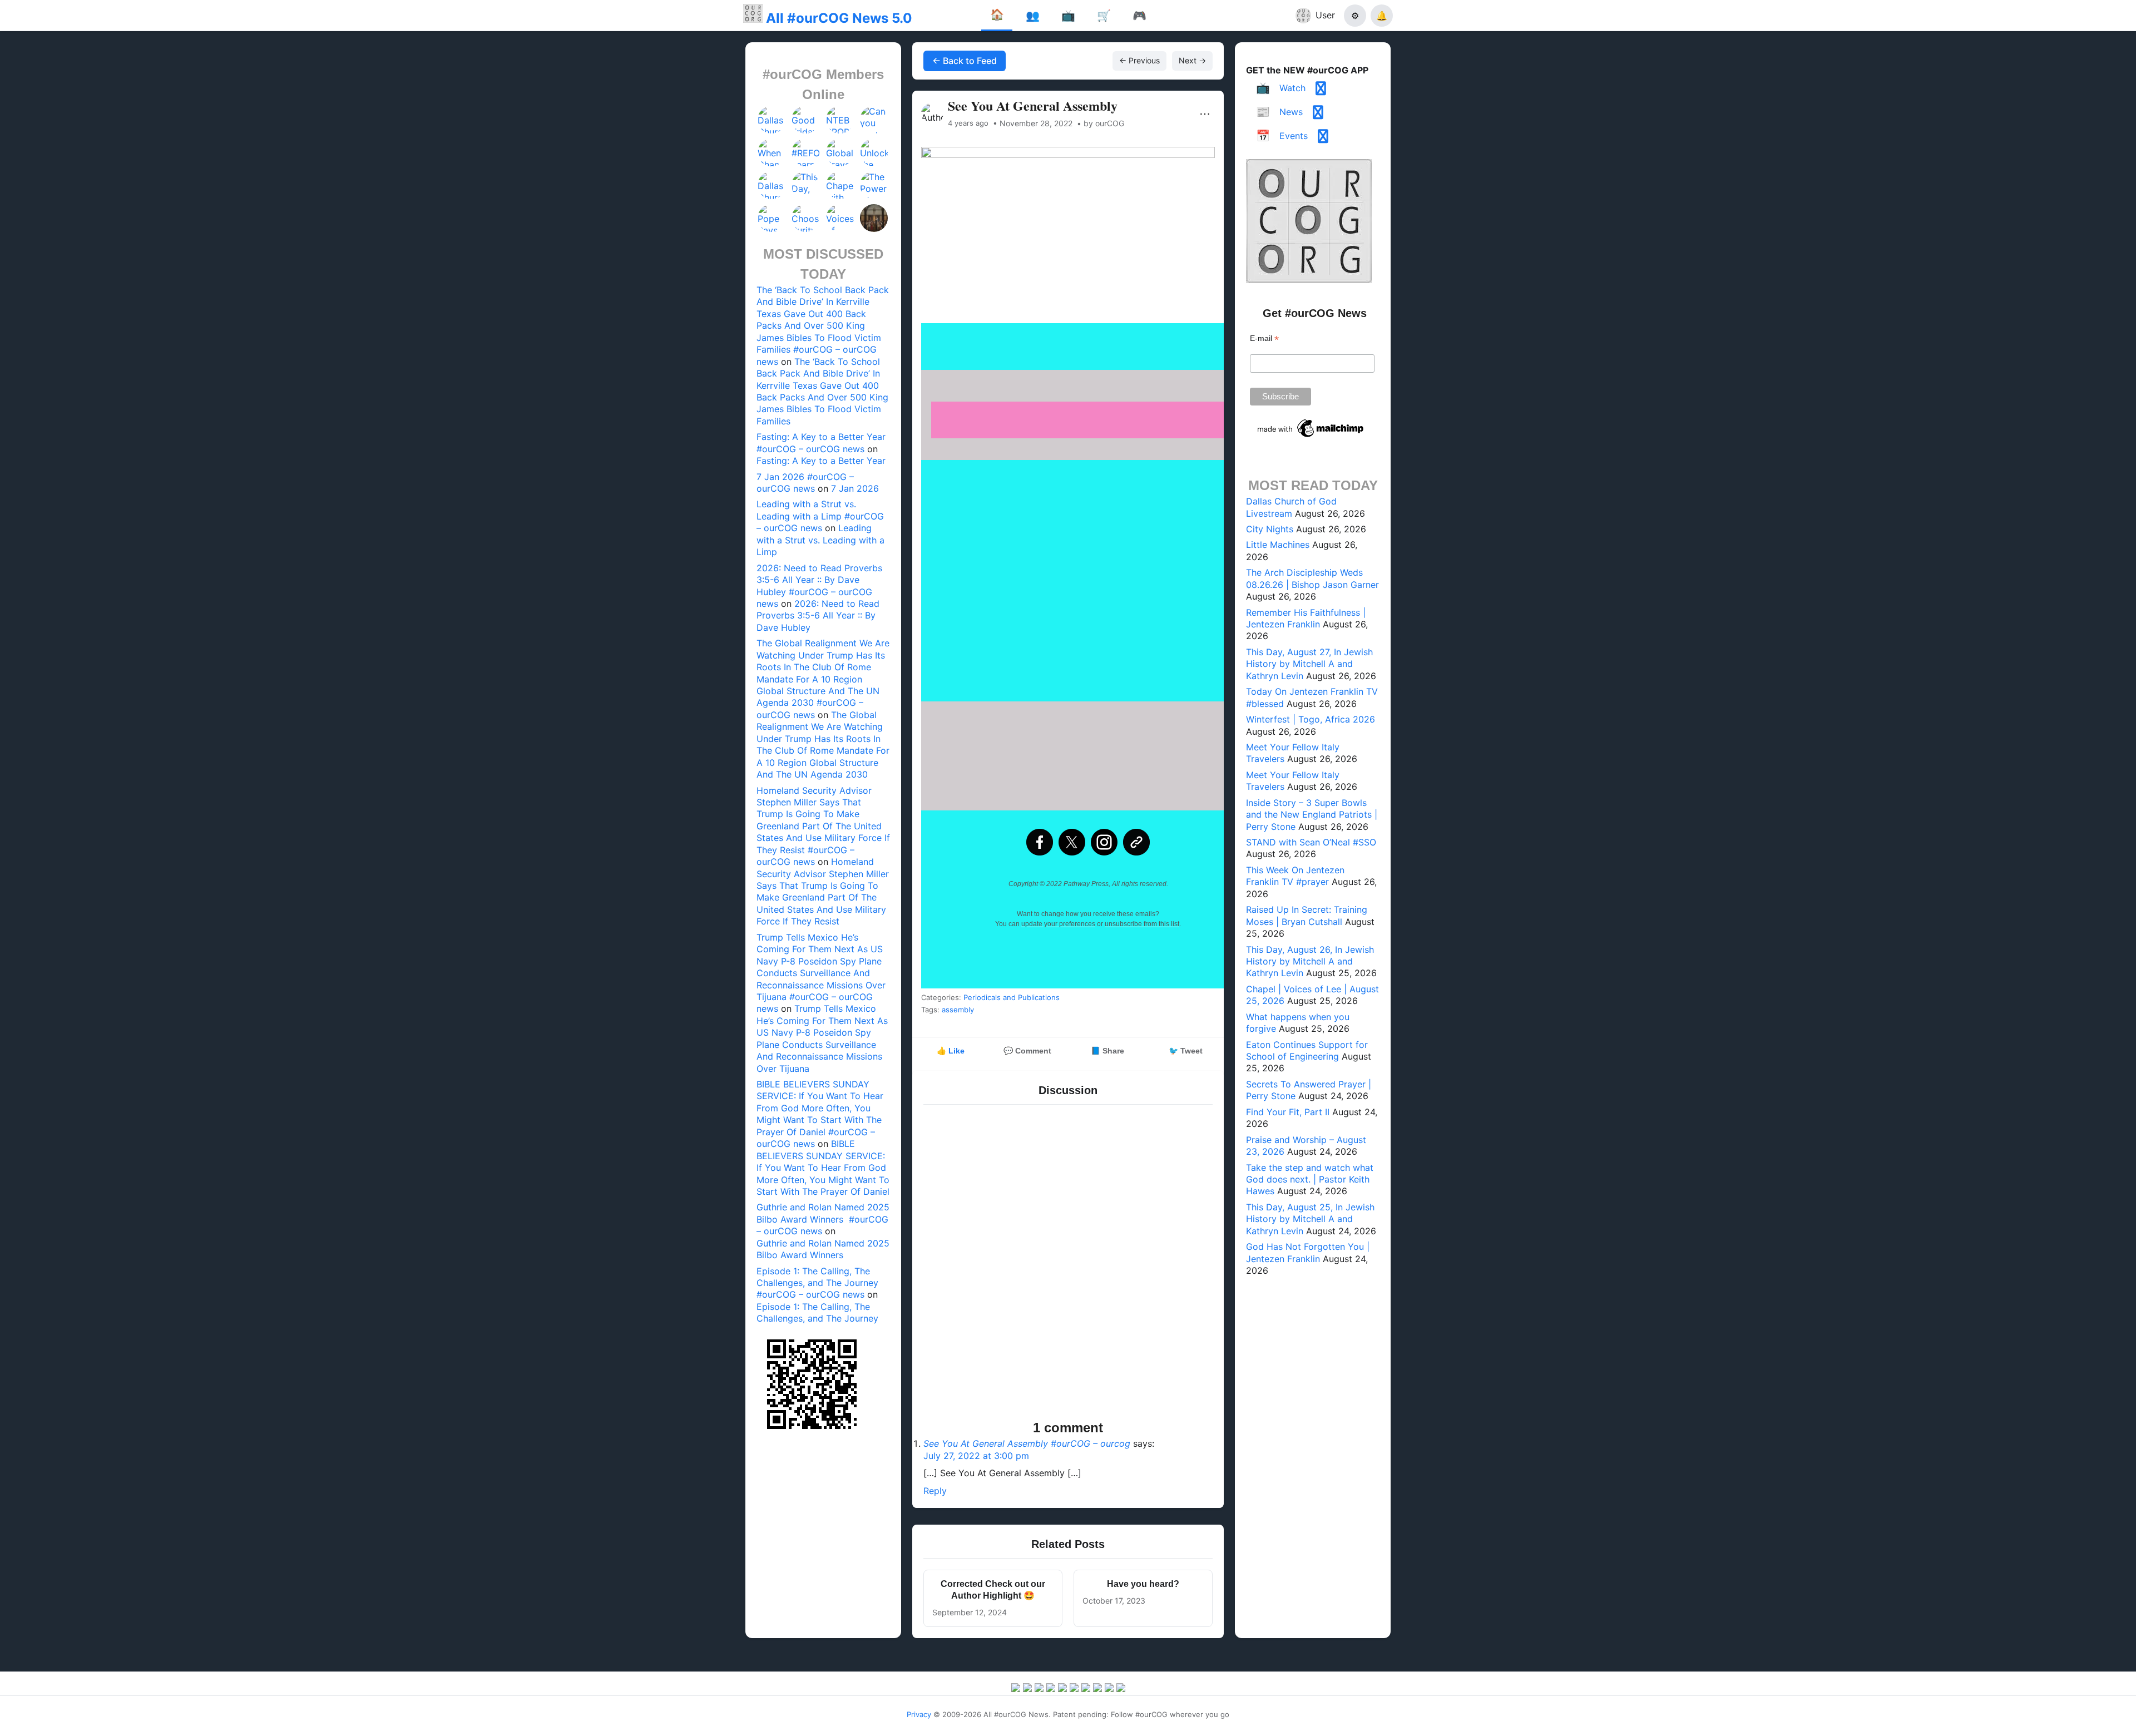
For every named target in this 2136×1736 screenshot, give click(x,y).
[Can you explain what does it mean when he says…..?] (874, 120)
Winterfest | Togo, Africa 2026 (1311, 719)
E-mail (1264, 338)
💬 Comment (1027, 1051)
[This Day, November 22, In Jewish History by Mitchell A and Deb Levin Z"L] (806, 185)
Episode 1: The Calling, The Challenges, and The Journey (817, 1312)
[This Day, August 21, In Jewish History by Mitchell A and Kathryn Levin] (874, 218)
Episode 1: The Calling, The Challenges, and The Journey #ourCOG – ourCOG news (817, 1283)
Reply (935, 1491)
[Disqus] (1068, 1264)
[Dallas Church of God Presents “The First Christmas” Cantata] (772, 185)
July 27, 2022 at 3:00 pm (976, 1456)
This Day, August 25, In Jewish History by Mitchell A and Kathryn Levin (1310, 1219)
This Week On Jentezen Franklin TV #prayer (1295, 876)
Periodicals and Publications (1012, 997)
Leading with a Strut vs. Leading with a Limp (820, 540)
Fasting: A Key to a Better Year (821, 461)
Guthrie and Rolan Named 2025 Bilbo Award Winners (823, 1249)
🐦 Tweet (1186, 1051)
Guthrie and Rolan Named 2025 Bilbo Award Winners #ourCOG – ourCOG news (823, 1219)
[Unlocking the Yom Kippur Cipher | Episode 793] (874, 152)
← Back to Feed (965, 61)
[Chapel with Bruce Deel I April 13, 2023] (840, 185)
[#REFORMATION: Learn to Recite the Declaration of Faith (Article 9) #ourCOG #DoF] (806, 152)
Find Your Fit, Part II (1288, 1112)
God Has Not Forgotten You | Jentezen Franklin (1308, 1252)
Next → (1192, 60)
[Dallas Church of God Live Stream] (772, 120)
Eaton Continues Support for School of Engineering (1307, 1050)
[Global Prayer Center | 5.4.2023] (840, 152)
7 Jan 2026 (855, 488)
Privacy (919, 1714)
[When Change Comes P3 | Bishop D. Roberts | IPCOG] (772, 152)
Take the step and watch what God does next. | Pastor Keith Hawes (1310, 1179)
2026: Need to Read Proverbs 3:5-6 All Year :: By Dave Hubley (818, 615)
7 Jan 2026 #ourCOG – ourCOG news (805, 483)
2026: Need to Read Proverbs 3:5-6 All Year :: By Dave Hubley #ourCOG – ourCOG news (819, 586)
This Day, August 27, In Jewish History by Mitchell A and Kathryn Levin (1309, 664)
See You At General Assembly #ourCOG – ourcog (1027, 1443)
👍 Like (951, 1051)
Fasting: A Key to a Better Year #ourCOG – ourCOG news (821, 442)
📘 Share (1107, 1051)
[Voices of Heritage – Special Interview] (840, 218)
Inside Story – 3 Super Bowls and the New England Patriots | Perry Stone (1312, 815)
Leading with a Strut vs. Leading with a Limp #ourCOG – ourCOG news (820, 516)
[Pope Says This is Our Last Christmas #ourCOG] (772, 218)
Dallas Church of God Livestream (1291, 507)
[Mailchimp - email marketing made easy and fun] (1311, 437)
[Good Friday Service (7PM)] (806, 120)
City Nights (1270, 529)
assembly (958, 1010)
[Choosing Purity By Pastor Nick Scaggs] (806, 218)
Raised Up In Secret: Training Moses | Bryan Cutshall (1307, 915)
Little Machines (1278, 545)
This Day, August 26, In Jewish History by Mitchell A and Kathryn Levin (1310, 961)
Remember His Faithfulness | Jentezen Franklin (1306, 618)
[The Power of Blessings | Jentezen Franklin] (874, 185)
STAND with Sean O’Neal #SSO (1311, 842)
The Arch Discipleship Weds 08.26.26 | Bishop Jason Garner (1312, 578)
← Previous (1139, 60)
